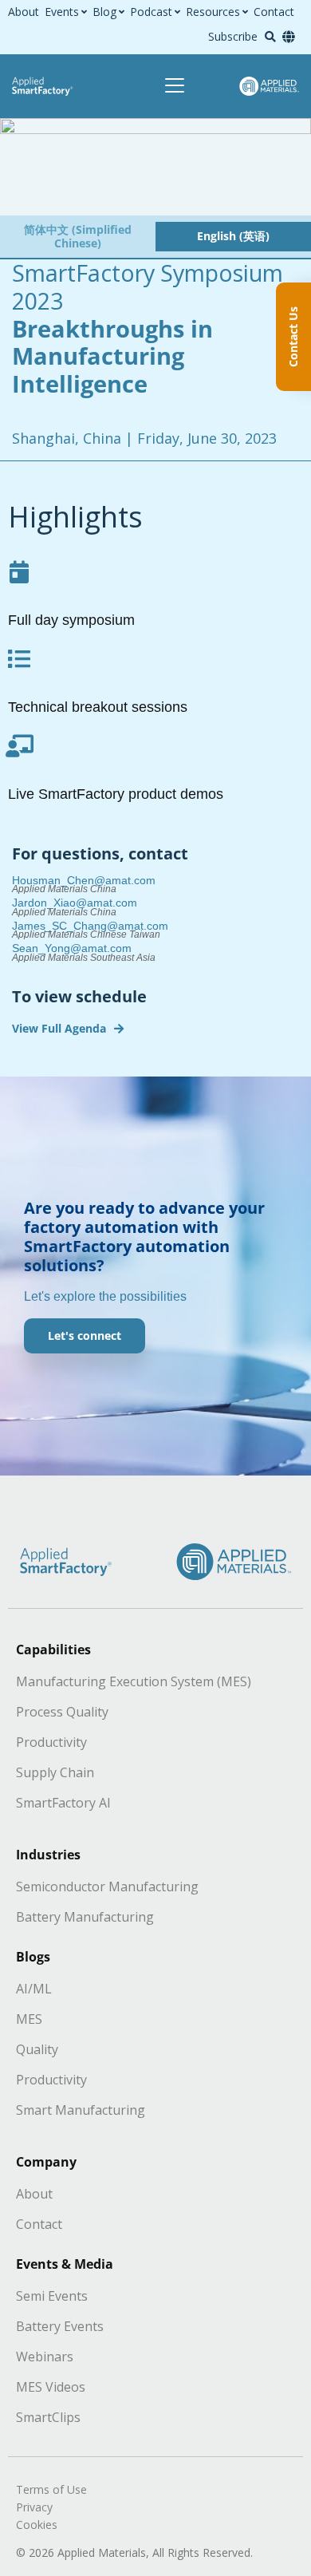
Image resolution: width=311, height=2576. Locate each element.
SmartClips (48, 2417)
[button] (270, 37)
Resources (213, 12)
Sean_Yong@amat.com (72, 948)
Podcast (151, 12)
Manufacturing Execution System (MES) (134, 1681)
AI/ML (34, 1989)
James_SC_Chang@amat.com (90, 926)
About (24, 12)
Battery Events (60, 2326)
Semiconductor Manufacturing (107, 1887)
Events (62, 12)
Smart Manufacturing (81, 2110)
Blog (104, 12)
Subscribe (233, 36)
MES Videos (51, 2387)
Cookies (37, 2525)
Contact (274, 12)
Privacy (34, 2507)
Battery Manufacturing (85, 1917)
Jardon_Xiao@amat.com (75, 903)
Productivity (51, 1742)
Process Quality (62, 1712)
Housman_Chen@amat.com (84, 880)
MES (29, 2019)
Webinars (45, 2357)
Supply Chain (55, 1772)
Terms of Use (51, 2489)
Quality (37, 2049)
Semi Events (52, 2296)
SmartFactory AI (63, 1803)
